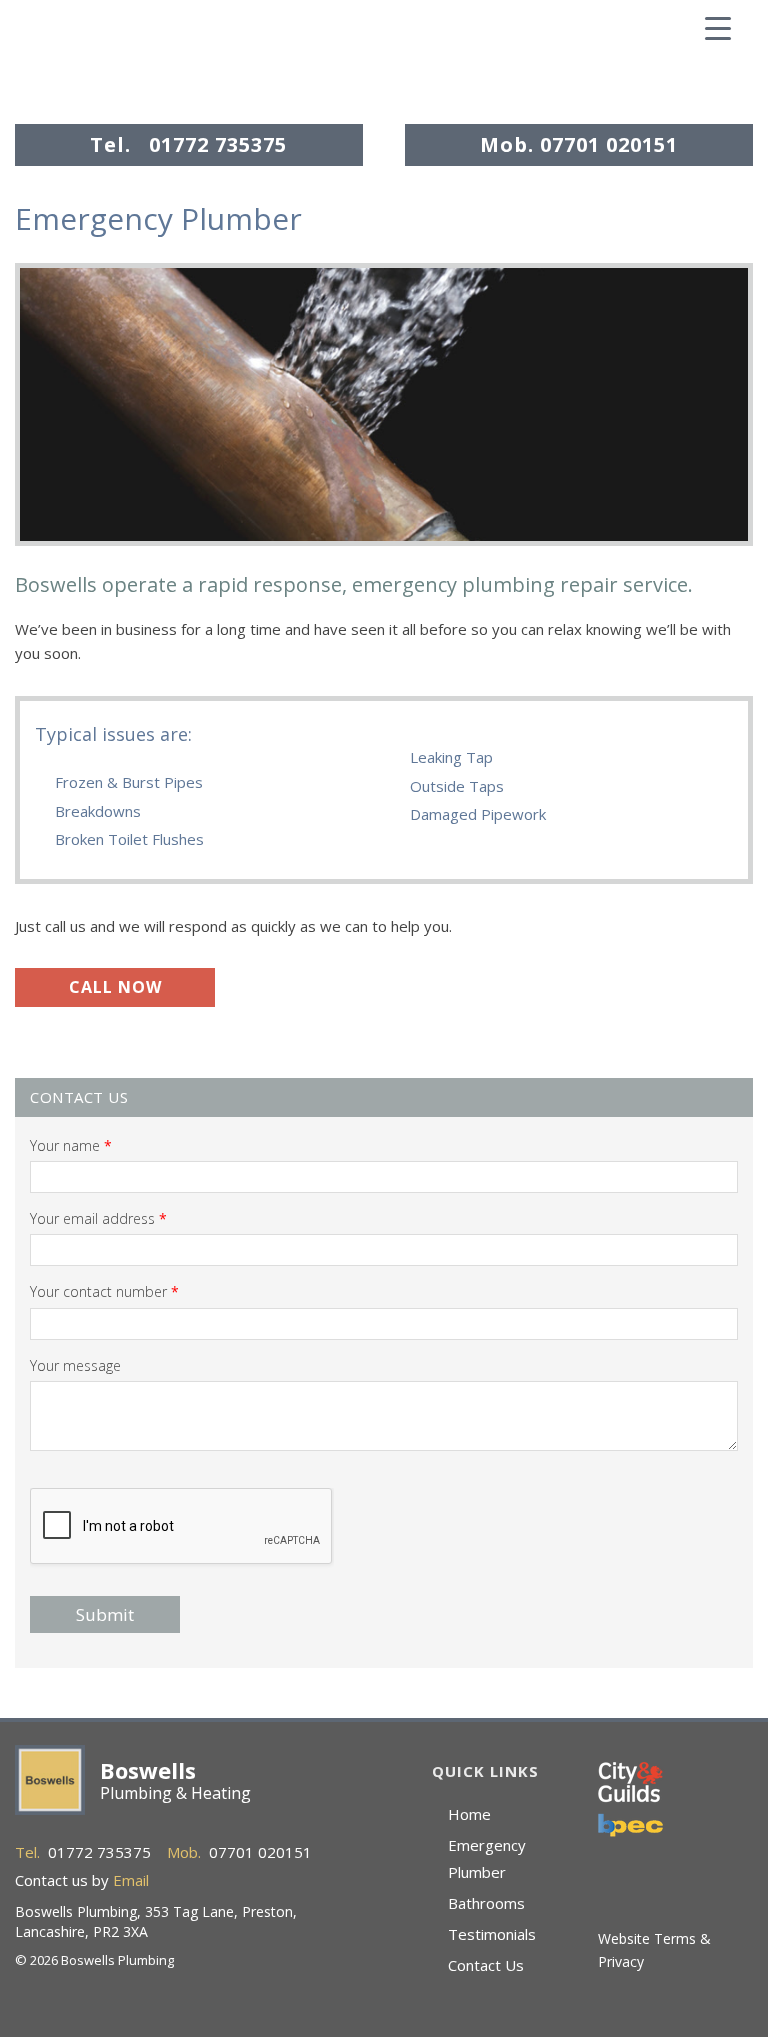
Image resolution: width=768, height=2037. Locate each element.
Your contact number (104, 1292)
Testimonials (492, 1934)
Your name (71, 1146)
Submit (105, 1614)
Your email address (98, 1219)
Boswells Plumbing (145, 55)
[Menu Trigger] (718, 27)
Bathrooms (486, 1903)
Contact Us (486, 1965)
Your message (75, 1366)
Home (469, 1814)
